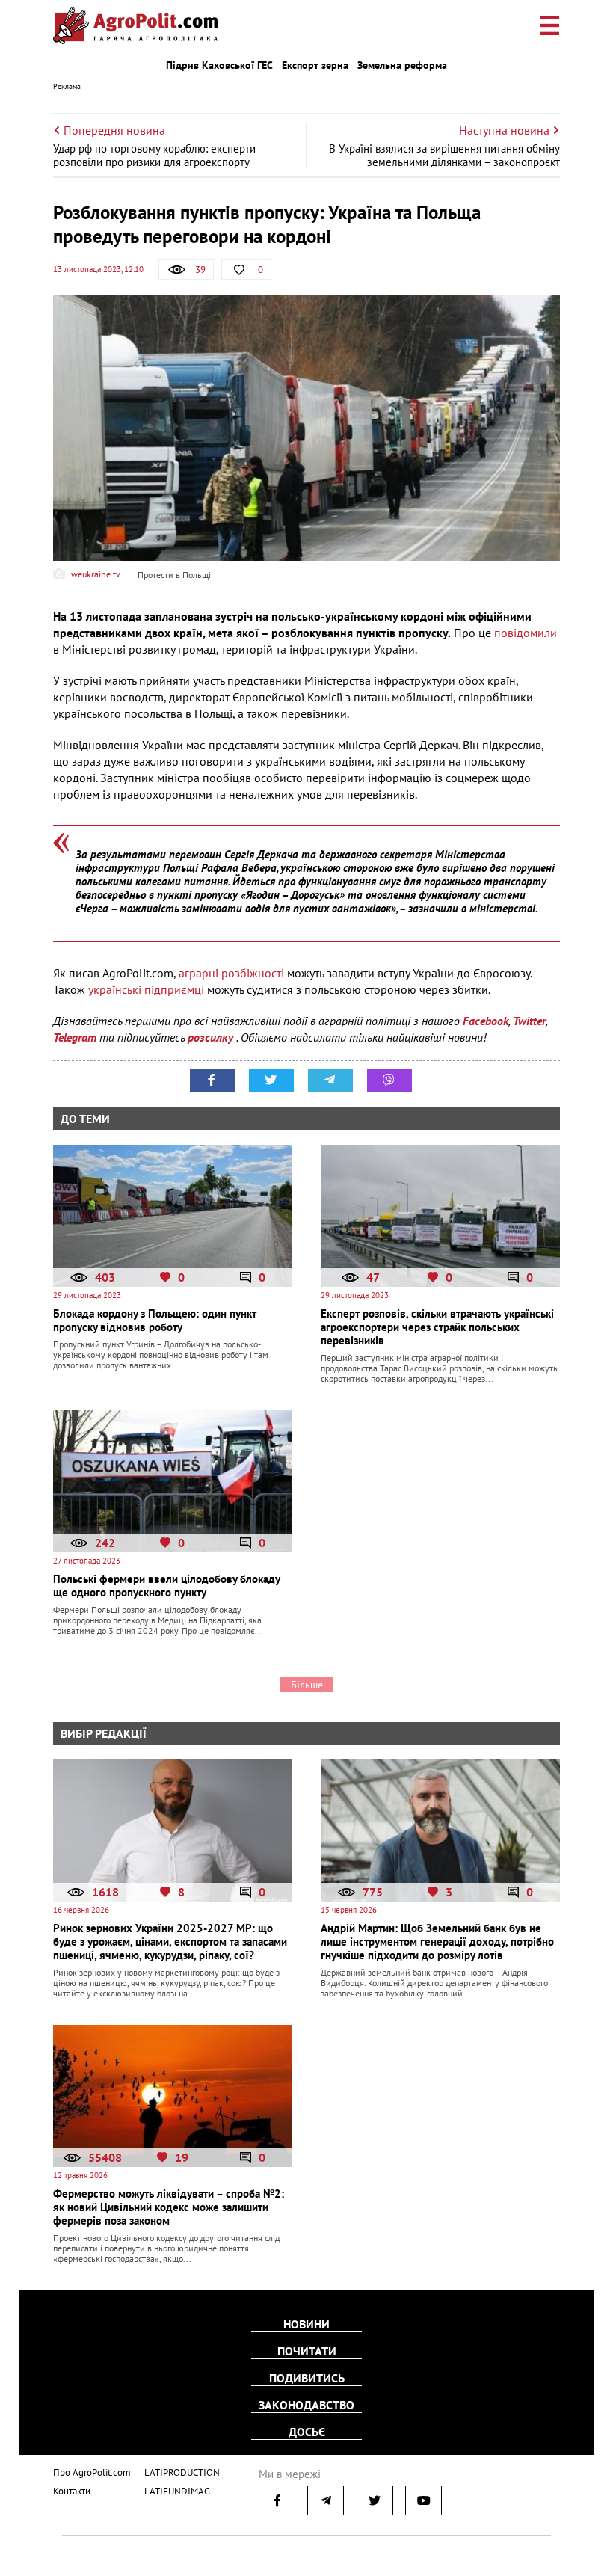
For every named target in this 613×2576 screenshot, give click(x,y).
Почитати (307, 2351)
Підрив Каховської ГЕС (219, 65)
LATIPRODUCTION (182, 2472)
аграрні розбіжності (231, 973)
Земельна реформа (402, 65)
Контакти (72, 2491)
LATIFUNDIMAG (177, 2491)
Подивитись (307, 2378)
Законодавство (306, 2405)
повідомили (526, 633)
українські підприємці (146, 989)
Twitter (529, 1021)
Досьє (307, 2432)
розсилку (212, 1037)
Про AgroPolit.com (92, 2472)
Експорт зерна (315, 65)
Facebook (486, 1021)
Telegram (75, 1037)
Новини (306, 2324)
